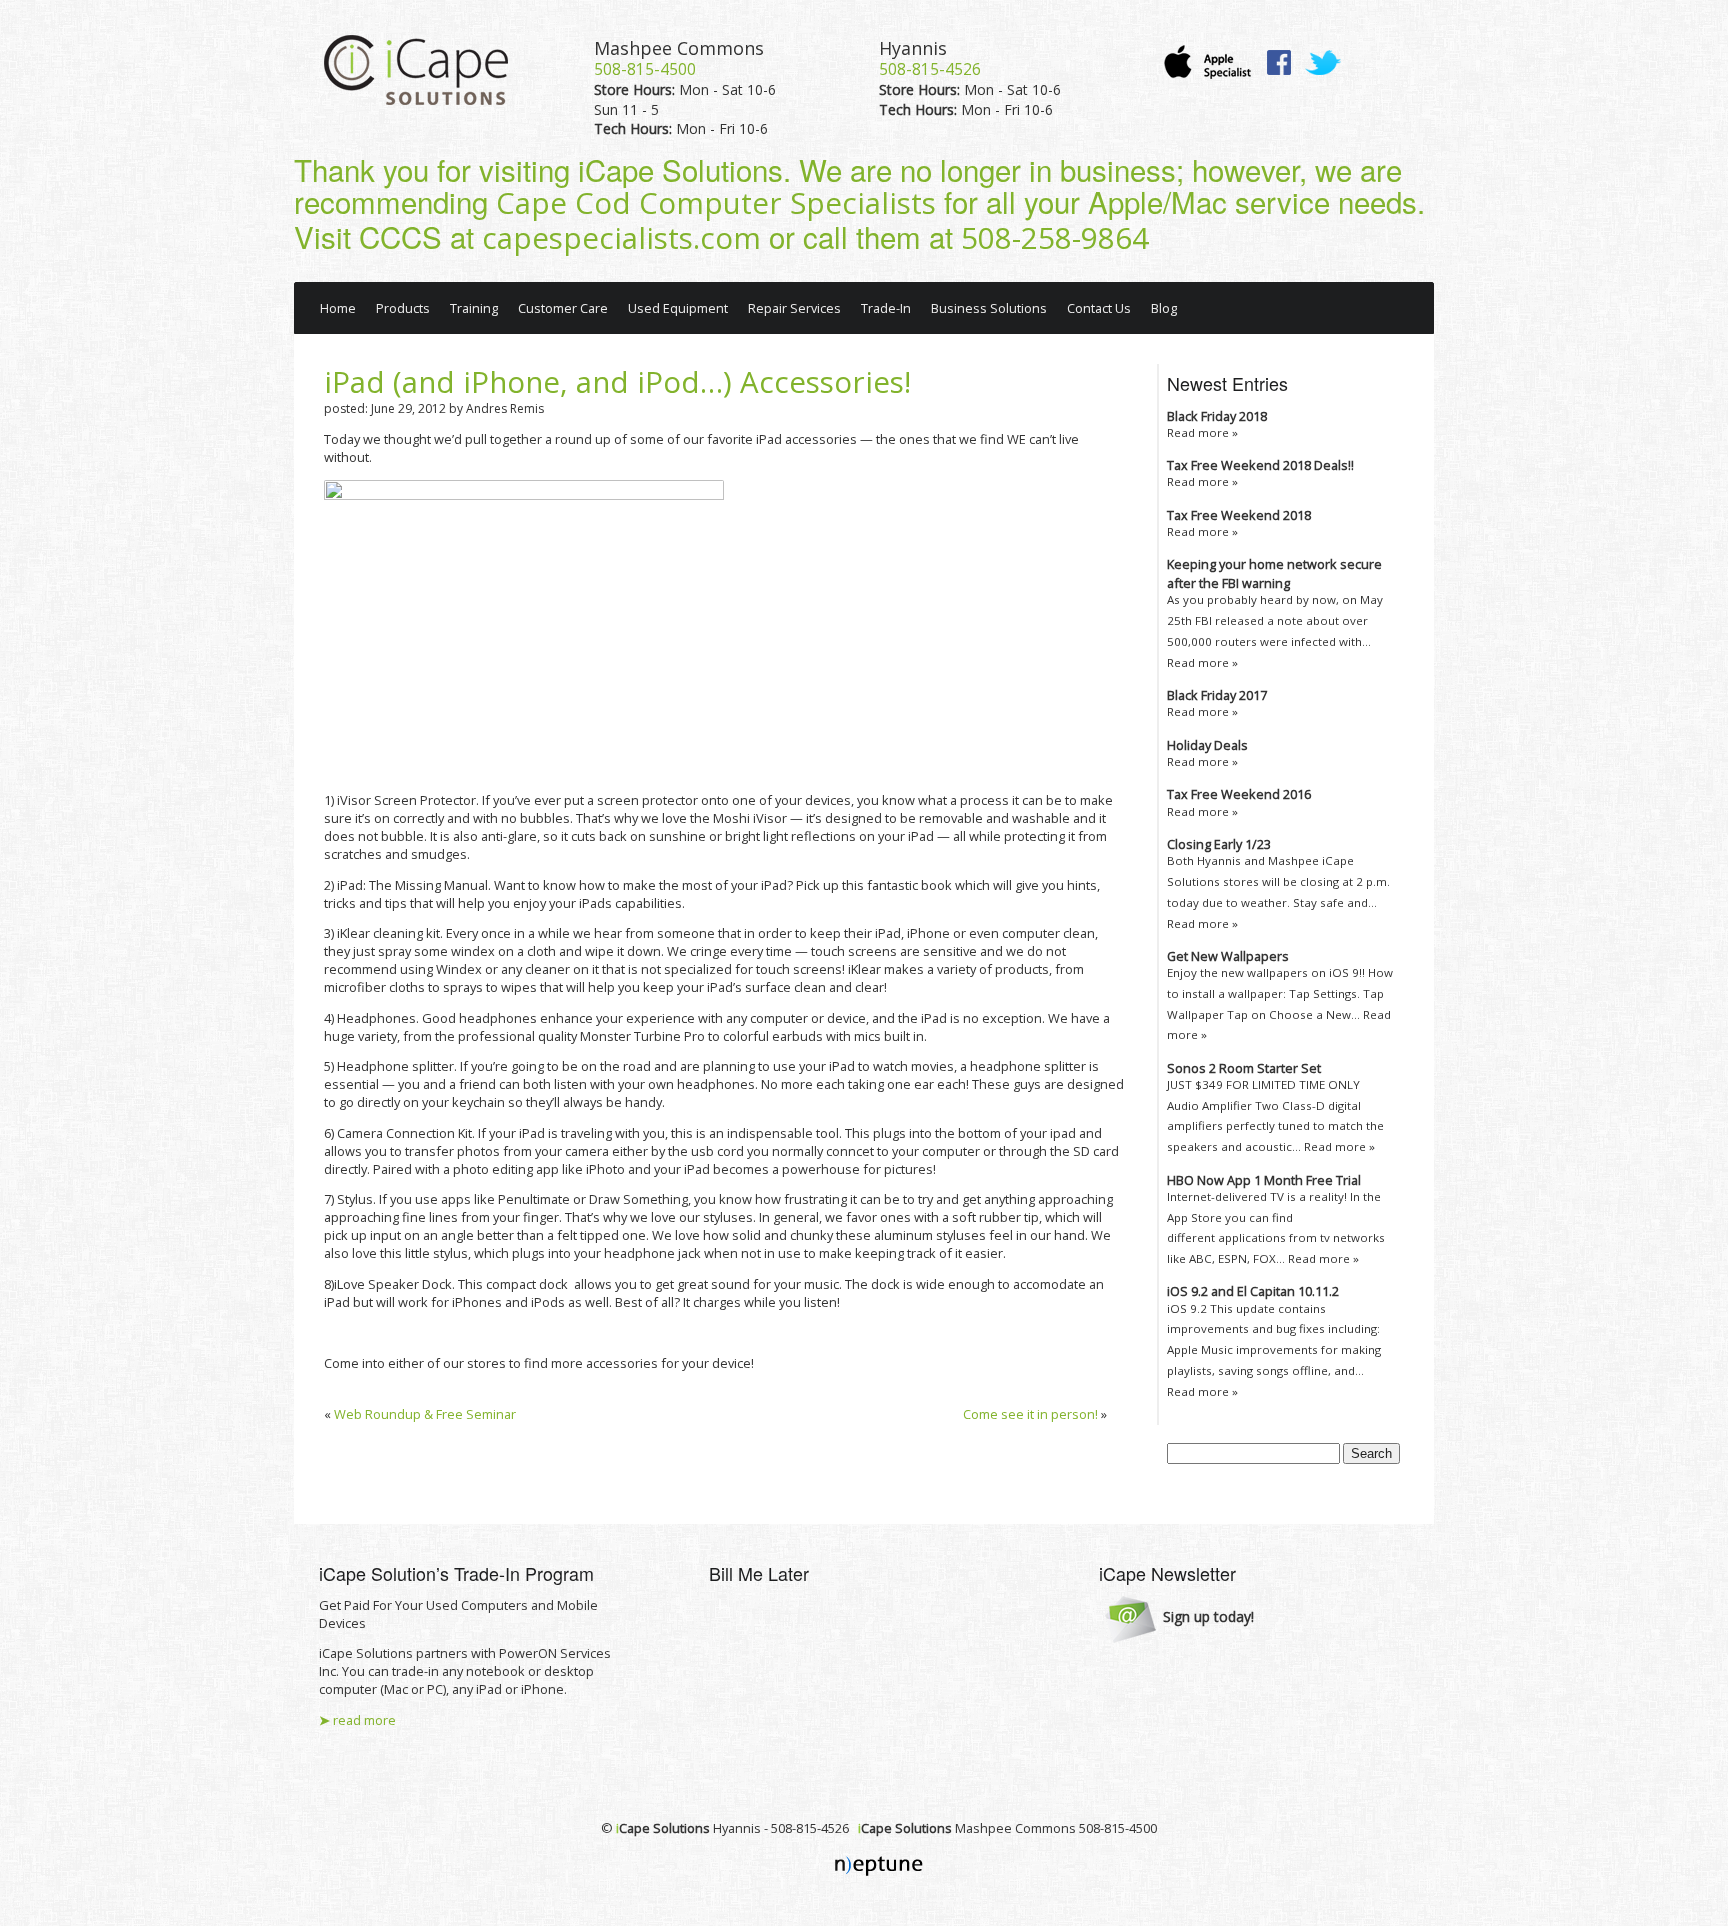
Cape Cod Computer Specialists (716, 203)
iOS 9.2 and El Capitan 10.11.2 (1253, 1291)
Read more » (1202, 432)
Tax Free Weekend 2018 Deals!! (1260, 465)
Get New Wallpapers (1228, 956)
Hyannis (913, 48)
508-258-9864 (1055, 238)
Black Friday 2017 (1217, 695)
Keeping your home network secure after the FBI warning (1274, 573)
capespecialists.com (621, 238)
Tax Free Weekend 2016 (1239, 794)
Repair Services (794, 308)
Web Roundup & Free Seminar (425, 1414)
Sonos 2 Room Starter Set (1244, 1068)
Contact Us (1099, 308)
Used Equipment (678, 308)
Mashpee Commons (679, 48)
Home (338, 308)
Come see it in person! (1030, 1414)
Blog (1164, 308)
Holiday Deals (1207, 745)
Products (403, 308)
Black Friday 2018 (1217, 416)
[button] (1179, 1618)
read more (357, 1720)
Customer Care (563, 308)
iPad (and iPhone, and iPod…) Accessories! (617, 382)
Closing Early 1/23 (1219, 844)
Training (474, 308)
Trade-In (886, 308)
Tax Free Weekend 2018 (1239, 515)
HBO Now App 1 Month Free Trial (1264, 1180)
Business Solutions (989, 308)
